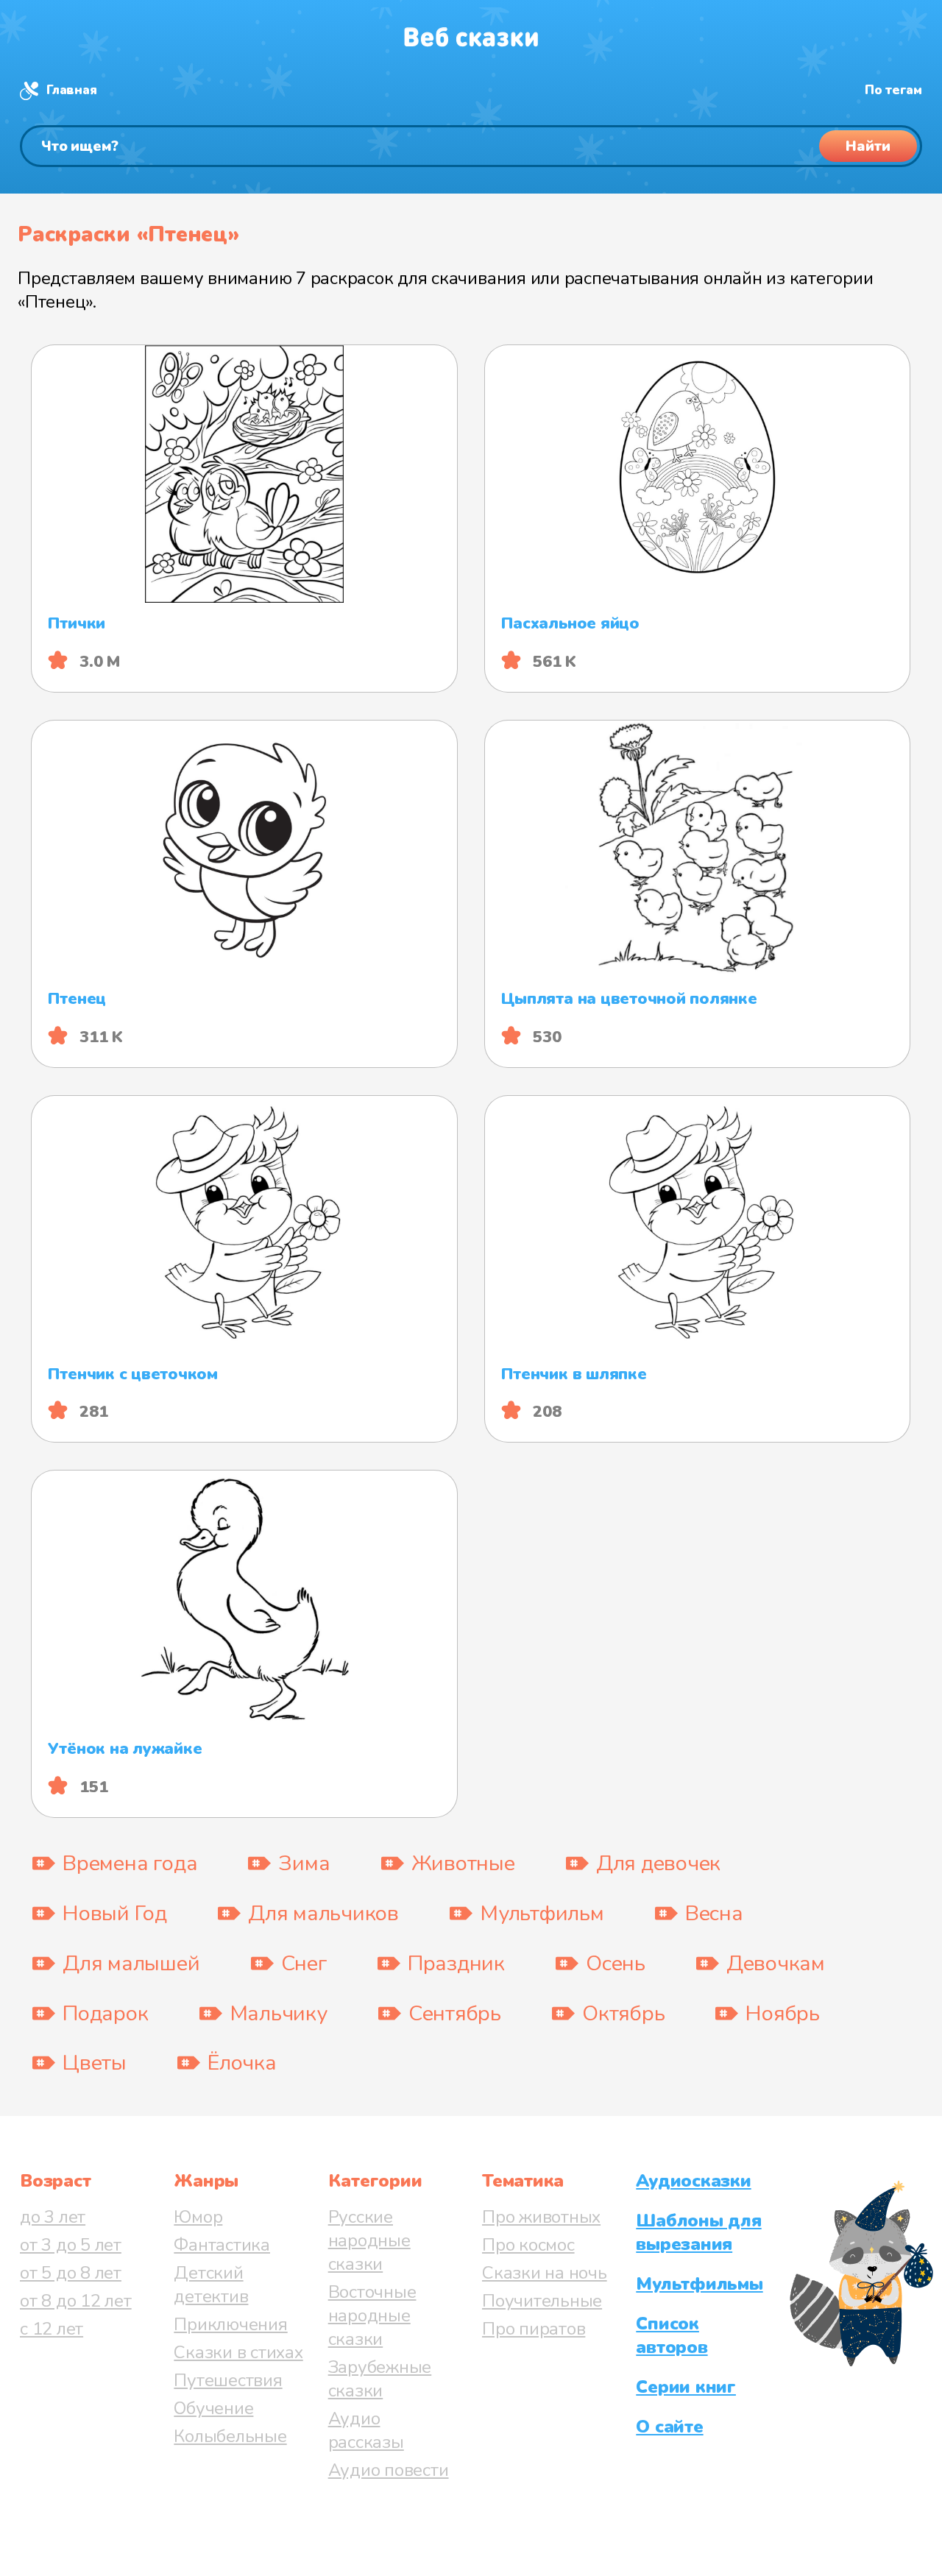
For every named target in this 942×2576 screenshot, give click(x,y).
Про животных (541, 2217)
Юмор (198, 2217)
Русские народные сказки (369, 2240)
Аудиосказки (693, 2181)
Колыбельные (230, 2436)
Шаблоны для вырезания (698, 2232)
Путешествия (228, 2380)
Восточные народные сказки (372, 2315)
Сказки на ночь (545, 2273)
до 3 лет (53, 2217)
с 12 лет (52, 2329)
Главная (71, 90)
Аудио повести (389, 2470)
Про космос (528, 2245)
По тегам (893, 90)
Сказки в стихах (238, 2352)
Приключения (230, 2324)
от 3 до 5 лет (71, 2245)
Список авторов (672, 2335)
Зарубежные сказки (380, 2379)
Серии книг (686, 2387)
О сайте (669, 2427)
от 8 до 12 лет (76, 2301)
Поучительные (542, 2301)
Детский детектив (211, 2285)
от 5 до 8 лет (71, 2273)
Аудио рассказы (366, 2430)
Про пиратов (534, 2329)
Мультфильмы (699, 2284)
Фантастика (222, 2245)
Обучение (213, 2408)
